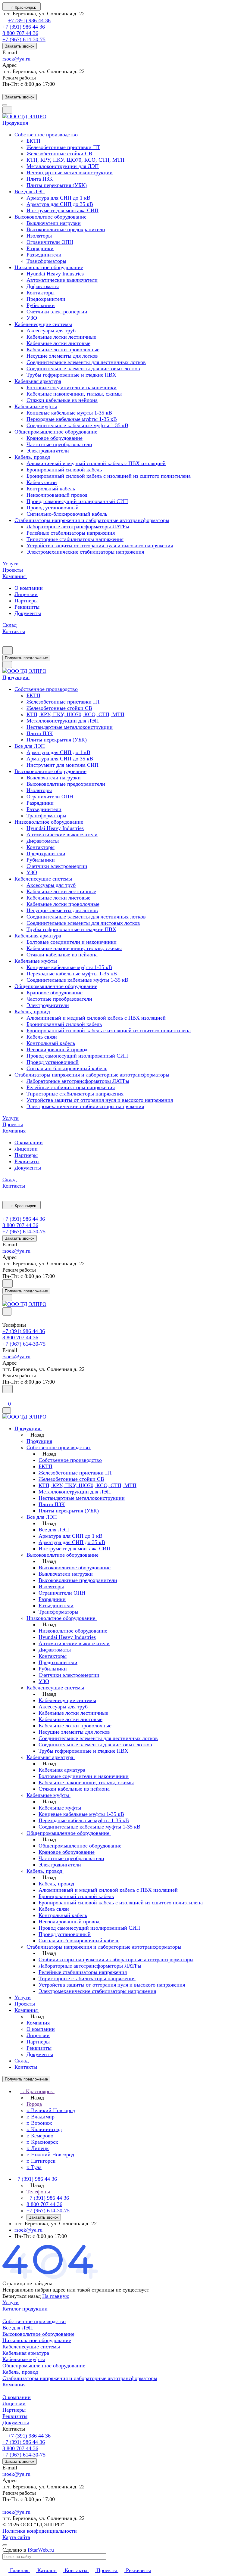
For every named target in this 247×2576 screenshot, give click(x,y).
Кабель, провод (20, 2372)
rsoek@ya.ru (16, 59)
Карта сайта (16, 2537)
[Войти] (5, 1397)
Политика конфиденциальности (40, 2531)
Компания (14, 2385)
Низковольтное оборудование (37, 2340)
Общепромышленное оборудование (44, 2366)
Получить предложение (26, 658)
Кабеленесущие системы (31, 2347)
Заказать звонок (20, 46)
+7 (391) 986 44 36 (29, 20)
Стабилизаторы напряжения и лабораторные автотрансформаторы (80, 2378)
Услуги (11, 2302)
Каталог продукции (25, 2309)
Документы (28, 613)
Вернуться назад (22, 2296)
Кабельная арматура (26, 2353)
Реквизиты (27, 607)
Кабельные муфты (24, 2359)
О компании (29, 588)
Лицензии (26, 594)
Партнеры (26, 601)
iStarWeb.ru (41, 2550)
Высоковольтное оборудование (38, 2334)
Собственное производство (34, 2321)
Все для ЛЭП (18, 2328)
